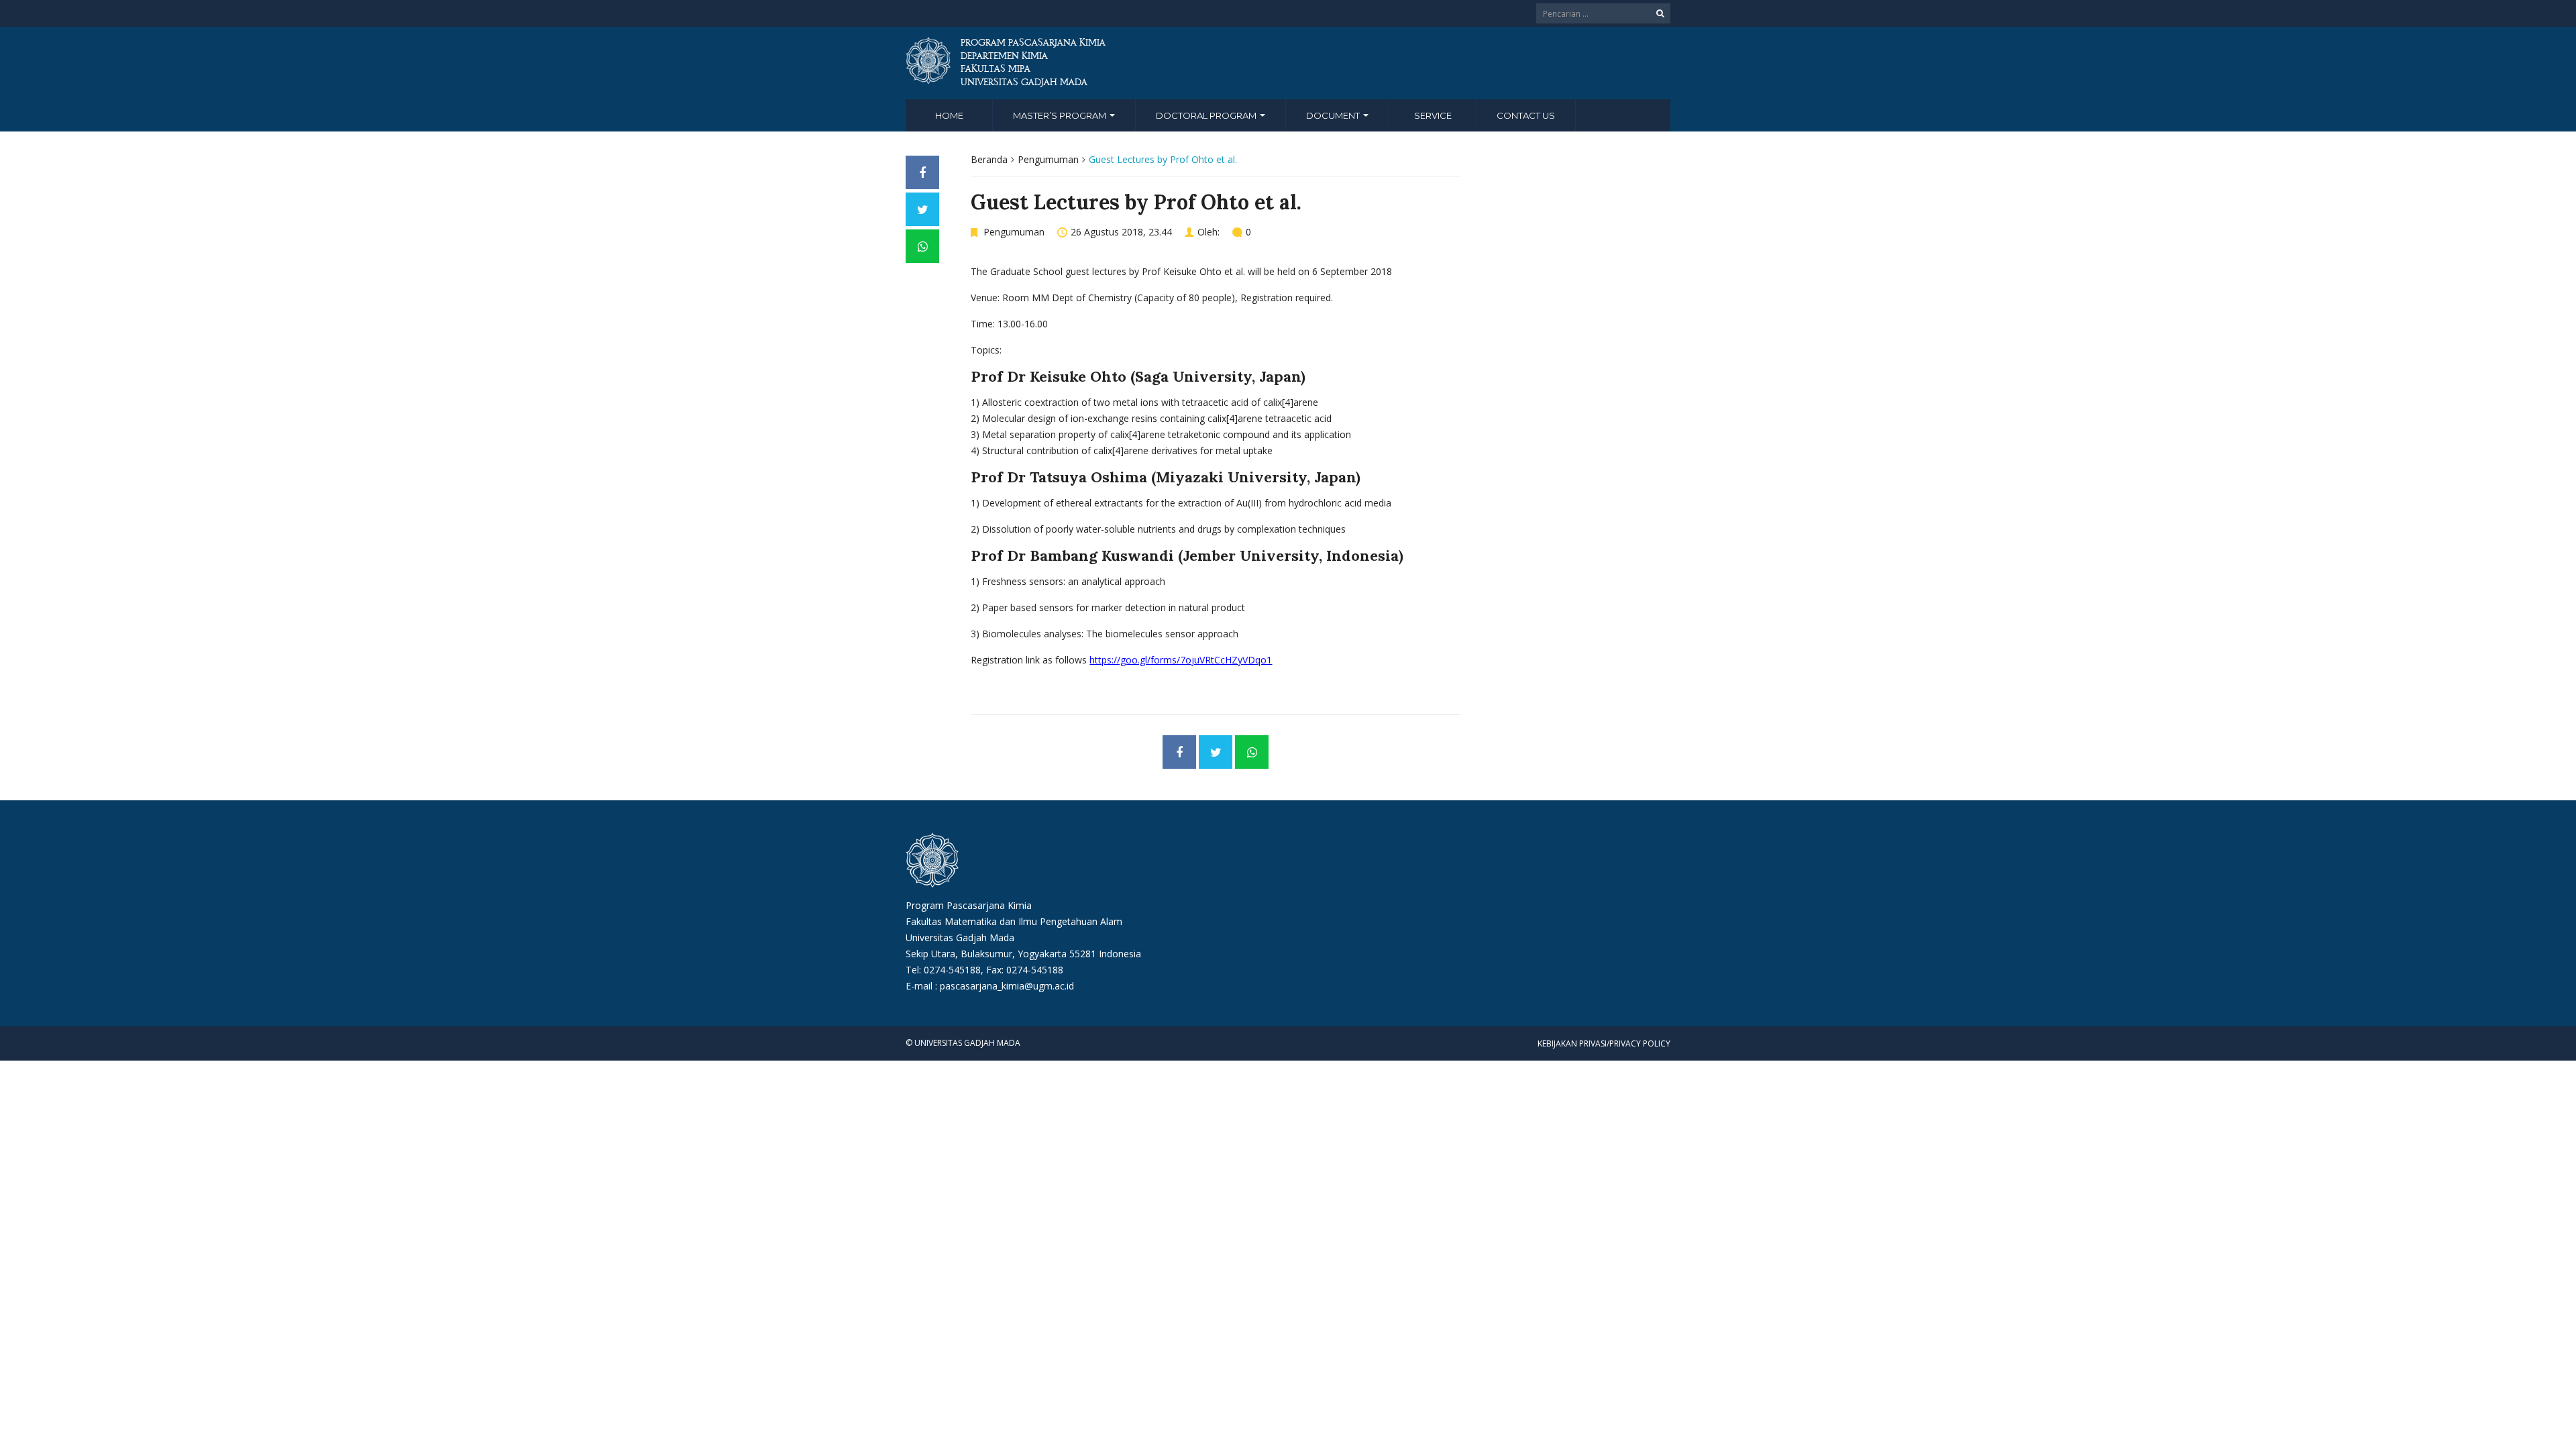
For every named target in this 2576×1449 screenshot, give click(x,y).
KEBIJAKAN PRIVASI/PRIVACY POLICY (1604, 1043)
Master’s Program (1061, 115)
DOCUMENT (1334, 115)
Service (1433, 115)
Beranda (989, 159)
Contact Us (1526, 115)
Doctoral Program (1207, 115)
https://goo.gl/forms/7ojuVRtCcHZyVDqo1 (1181, 660)
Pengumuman (1048, 159)
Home (949, 115)
